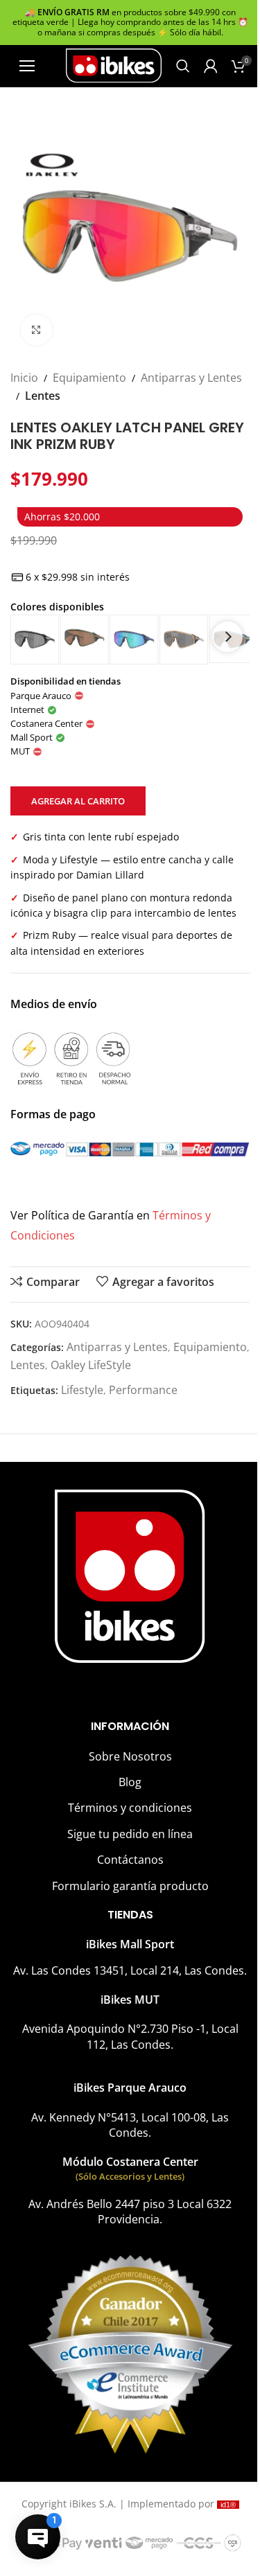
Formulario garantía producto (130, 1886)
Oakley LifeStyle (91, 1365)
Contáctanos (130, 1860)
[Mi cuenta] (211, 66)
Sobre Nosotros (130, 1756)
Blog (130, 1782)
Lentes (43, 396)
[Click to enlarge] (36, 330)
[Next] (227, 637)
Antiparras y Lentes (191, 378)
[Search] (183, 66)
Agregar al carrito (78, 801)
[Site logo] (114, 64)
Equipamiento (89, 378)
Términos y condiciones (130, 1808)
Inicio (24, 378)
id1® (228, 2505)
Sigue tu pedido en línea (130, 1834)
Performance (143, 1390)
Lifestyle (82, 1390)
